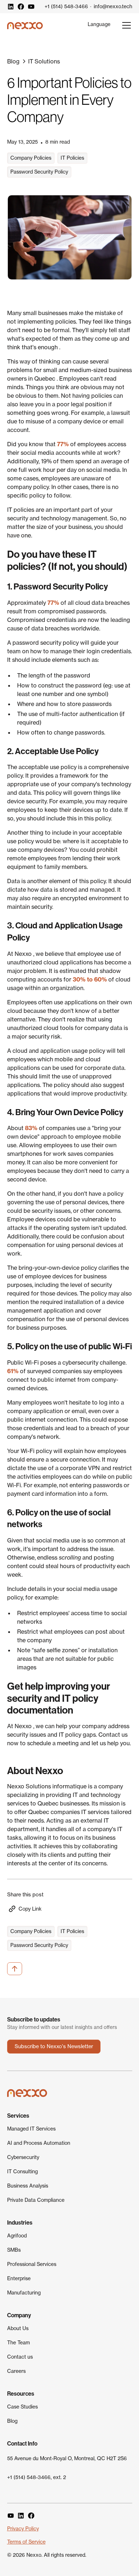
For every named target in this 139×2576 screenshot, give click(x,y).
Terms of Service (26, 2542)
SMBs (14, 2250)
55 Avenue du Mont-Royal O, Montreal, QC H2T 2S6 (67, 2458)
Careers (16, 2371)
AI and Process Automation (39, 2143)
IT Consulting (22, 2171)
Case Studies (22, 2407)
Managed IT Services (31, 2129)
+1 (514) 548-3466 (66, 6)
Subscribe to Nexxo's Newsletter (54, 2046)
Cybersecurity (23, 2157)
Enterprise (19, 2278)
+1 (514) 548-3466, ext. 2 (37, 2477)
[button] (99, 24)
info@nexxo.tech (113, 6)
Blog (12, 2421)
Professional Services (32, 2264)
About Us (18, 2328)
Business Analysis (28, 2186)
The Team (19, 2343)
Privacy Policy (23, 2529)
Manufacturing (24, 2293)
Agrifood (17, 2236)
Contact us (20, 2357)
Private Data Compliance (36, 2200)
